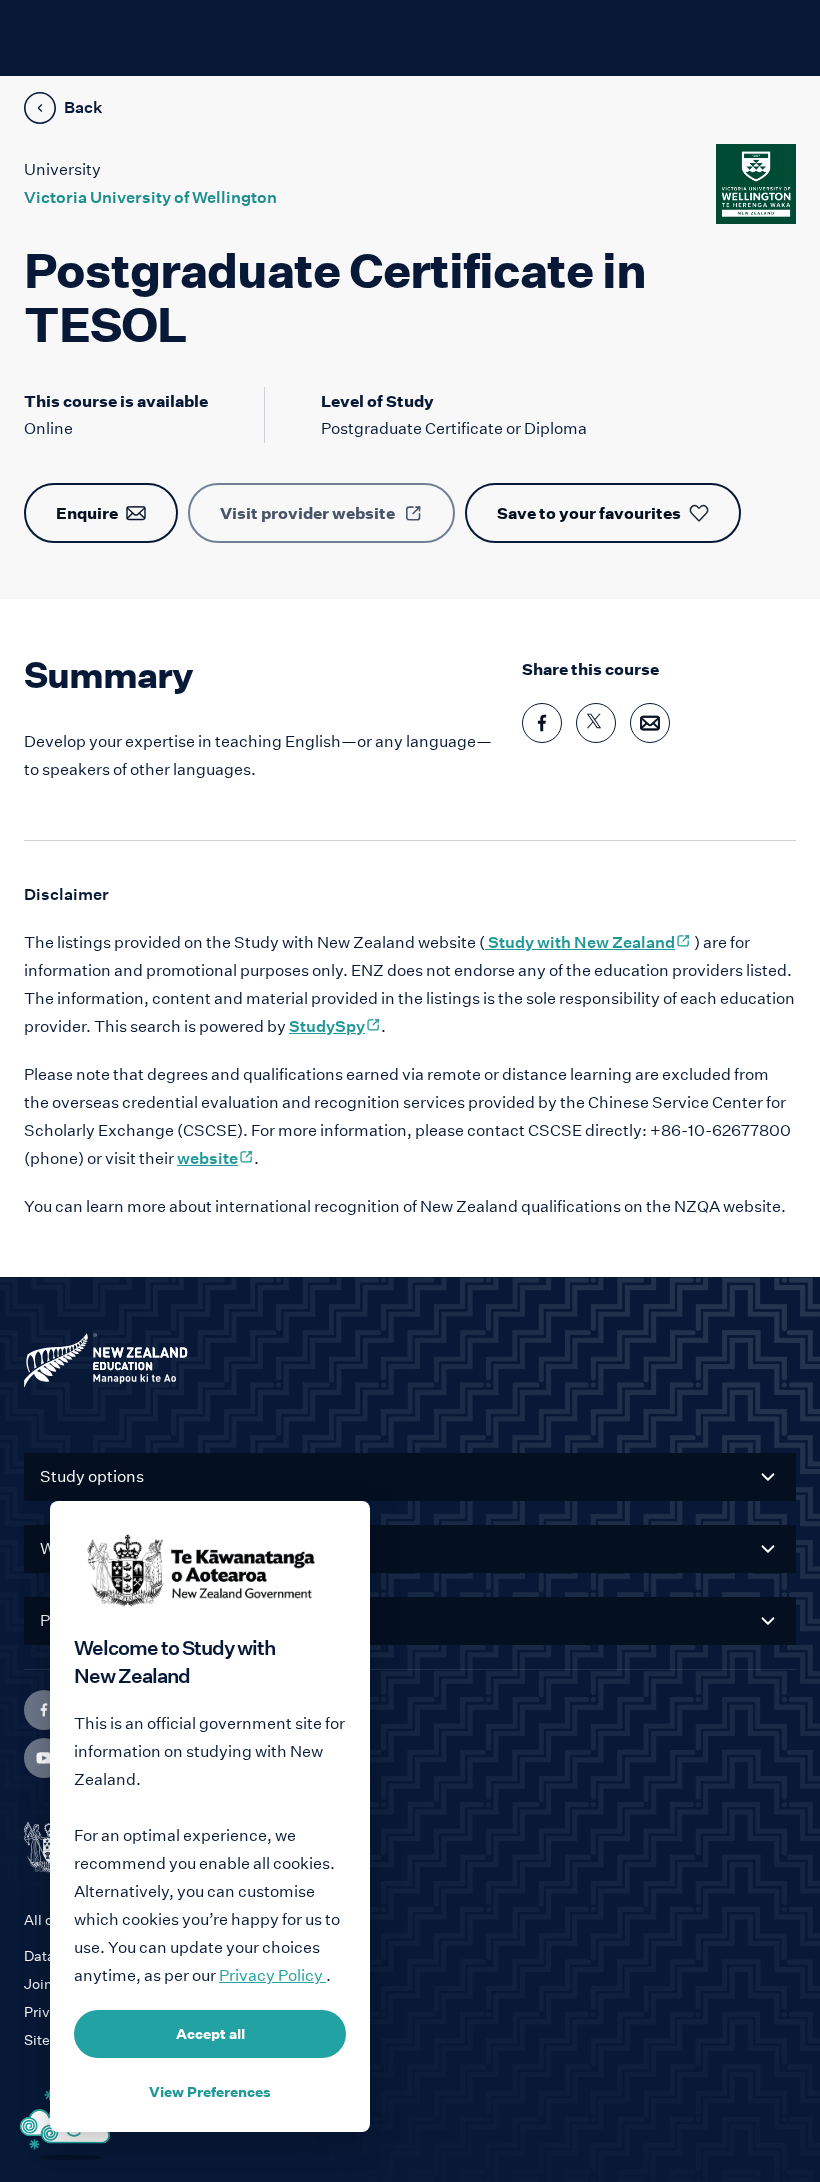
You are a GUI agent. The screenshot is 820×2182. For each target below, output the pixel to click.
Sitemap (52, 2040)
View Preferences (210, 2092)
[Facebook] (44, 1710)
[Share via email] (650, 723)
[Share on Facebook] (542, 723)
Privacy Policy (272, 1975)
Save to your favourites (589, 513)
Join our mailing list (88, 1984)
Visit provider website (307, 513)
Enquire (87, 513)
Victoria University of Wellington (150, 197)
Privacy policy (71, 2012)
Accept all (210, 2034)
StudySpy (335, 1026)
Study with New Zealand (588, 942)
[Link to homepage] (410, 1365)
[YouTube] (44, 1758)
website (215, 1158)
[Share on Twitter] (596, 723)
